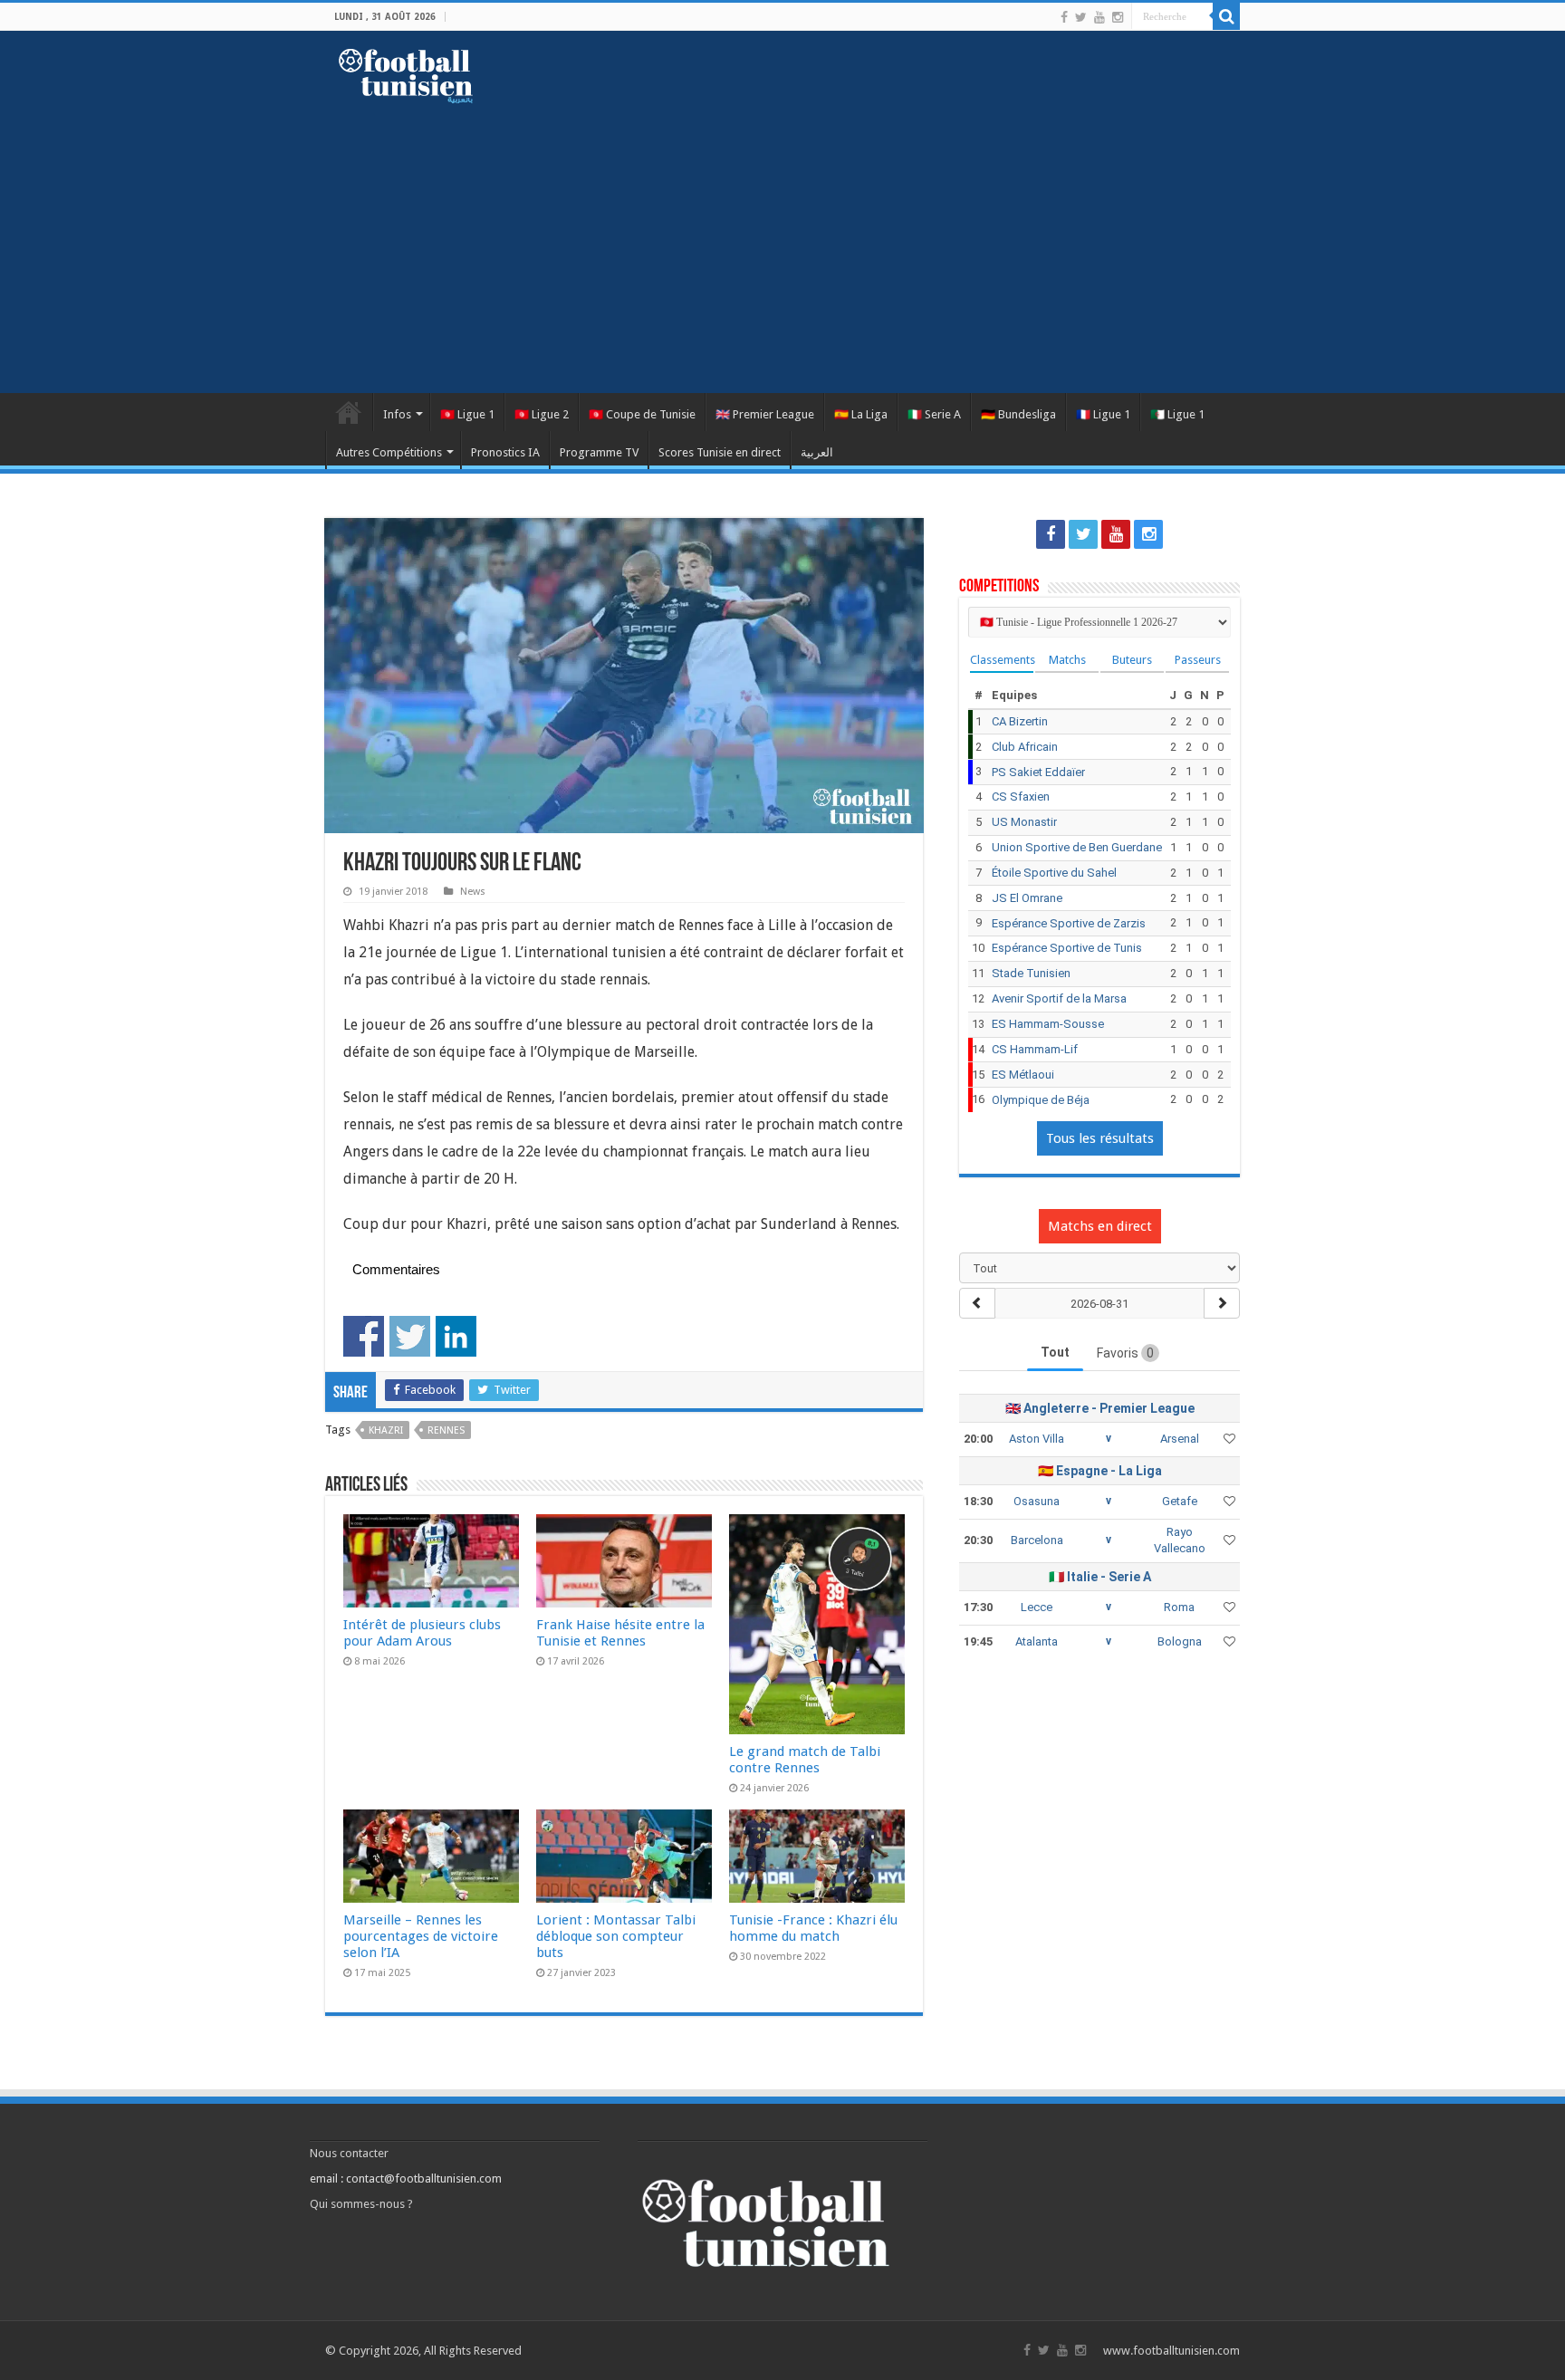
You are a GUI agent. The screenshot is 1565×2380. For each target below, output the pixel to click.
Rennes (446, 1430)
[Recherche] (1226, 16)
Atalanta (1037, 1641)
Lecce (1037, 1607)
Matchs (1067, 660)
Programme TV (599, 452)
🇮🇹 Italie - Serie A (1100, 1577)
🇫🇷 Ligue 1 (1103, 414)
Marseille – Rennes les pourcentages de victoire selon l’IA (421, 1936)
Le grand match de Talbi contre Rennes (805, 1760)
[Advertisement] (782, 239)
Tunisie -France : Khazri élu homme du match (813, 1928)
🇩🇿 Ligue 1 (1177, 414)
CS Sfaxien (1021, 797)
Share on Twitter (410, 1336)
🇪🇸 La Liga (861, 414)
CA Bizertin (1020, 721)
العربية (817, 452)
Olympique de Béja (1041, 1100)
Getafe (1180, 1501)
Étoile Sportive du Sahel (1054, 873)
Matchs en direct (1100, 1226)
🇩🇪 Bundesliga (1018, 414)
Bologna (1180, 1641)
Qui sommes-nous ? (361, 2204)
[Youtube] (1099, 17)
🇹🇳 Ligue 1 (467, 414)
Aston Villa (1037, 1439)
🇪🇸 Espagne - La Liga (1100, 1471)
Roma (1179, 1607)
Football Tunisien (349, 412)
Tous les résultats (1100, 1138)
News (473, 892)
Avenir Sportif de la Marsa (1059, 998)
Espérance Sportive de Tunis (1067, 948)
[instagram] (1118, 17)
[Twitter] (1081, 17)
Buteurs (1132, 660)
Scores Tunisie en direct (720, 452)
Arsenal (1180, 1439)
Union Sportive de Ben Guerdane (1077, 847)
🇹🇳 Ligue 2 (542, 414)
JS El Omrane (1027, 898)
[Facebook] (1064, 17)
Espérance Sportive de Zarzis (1069, 923)
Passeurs (1198, 660)
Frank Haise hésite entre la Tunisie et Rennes (620, 1633)
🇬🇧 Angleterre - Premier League (1100, 1408)
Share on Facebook (364, 1336)
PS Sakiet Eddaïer (1038, 772)
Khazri (386, 1430)
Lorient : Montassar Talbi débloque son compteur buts (616, 1936)
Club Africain (1025, 747)
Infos (397, 414)
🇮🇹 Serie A (934, 414)
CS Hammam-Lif (1035, 1049)
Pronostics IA (505, 452)
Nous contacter (349, 2153)
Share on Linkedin (456, 1336)
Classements (1002, 660)
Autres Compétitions (389, 452)
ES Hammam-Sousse (1048, 1024)
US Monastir (1024, 822)
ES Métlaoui (1023, 1075)
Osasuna (1037, 1501)
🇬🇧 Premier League (765, 414)
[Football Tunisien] (406, 72)
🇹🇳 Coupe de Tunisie (642, 414)
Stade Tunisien (1031, 973)
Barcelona (1037, 1540)
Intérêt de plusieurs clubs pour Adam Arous (422, 1633)
